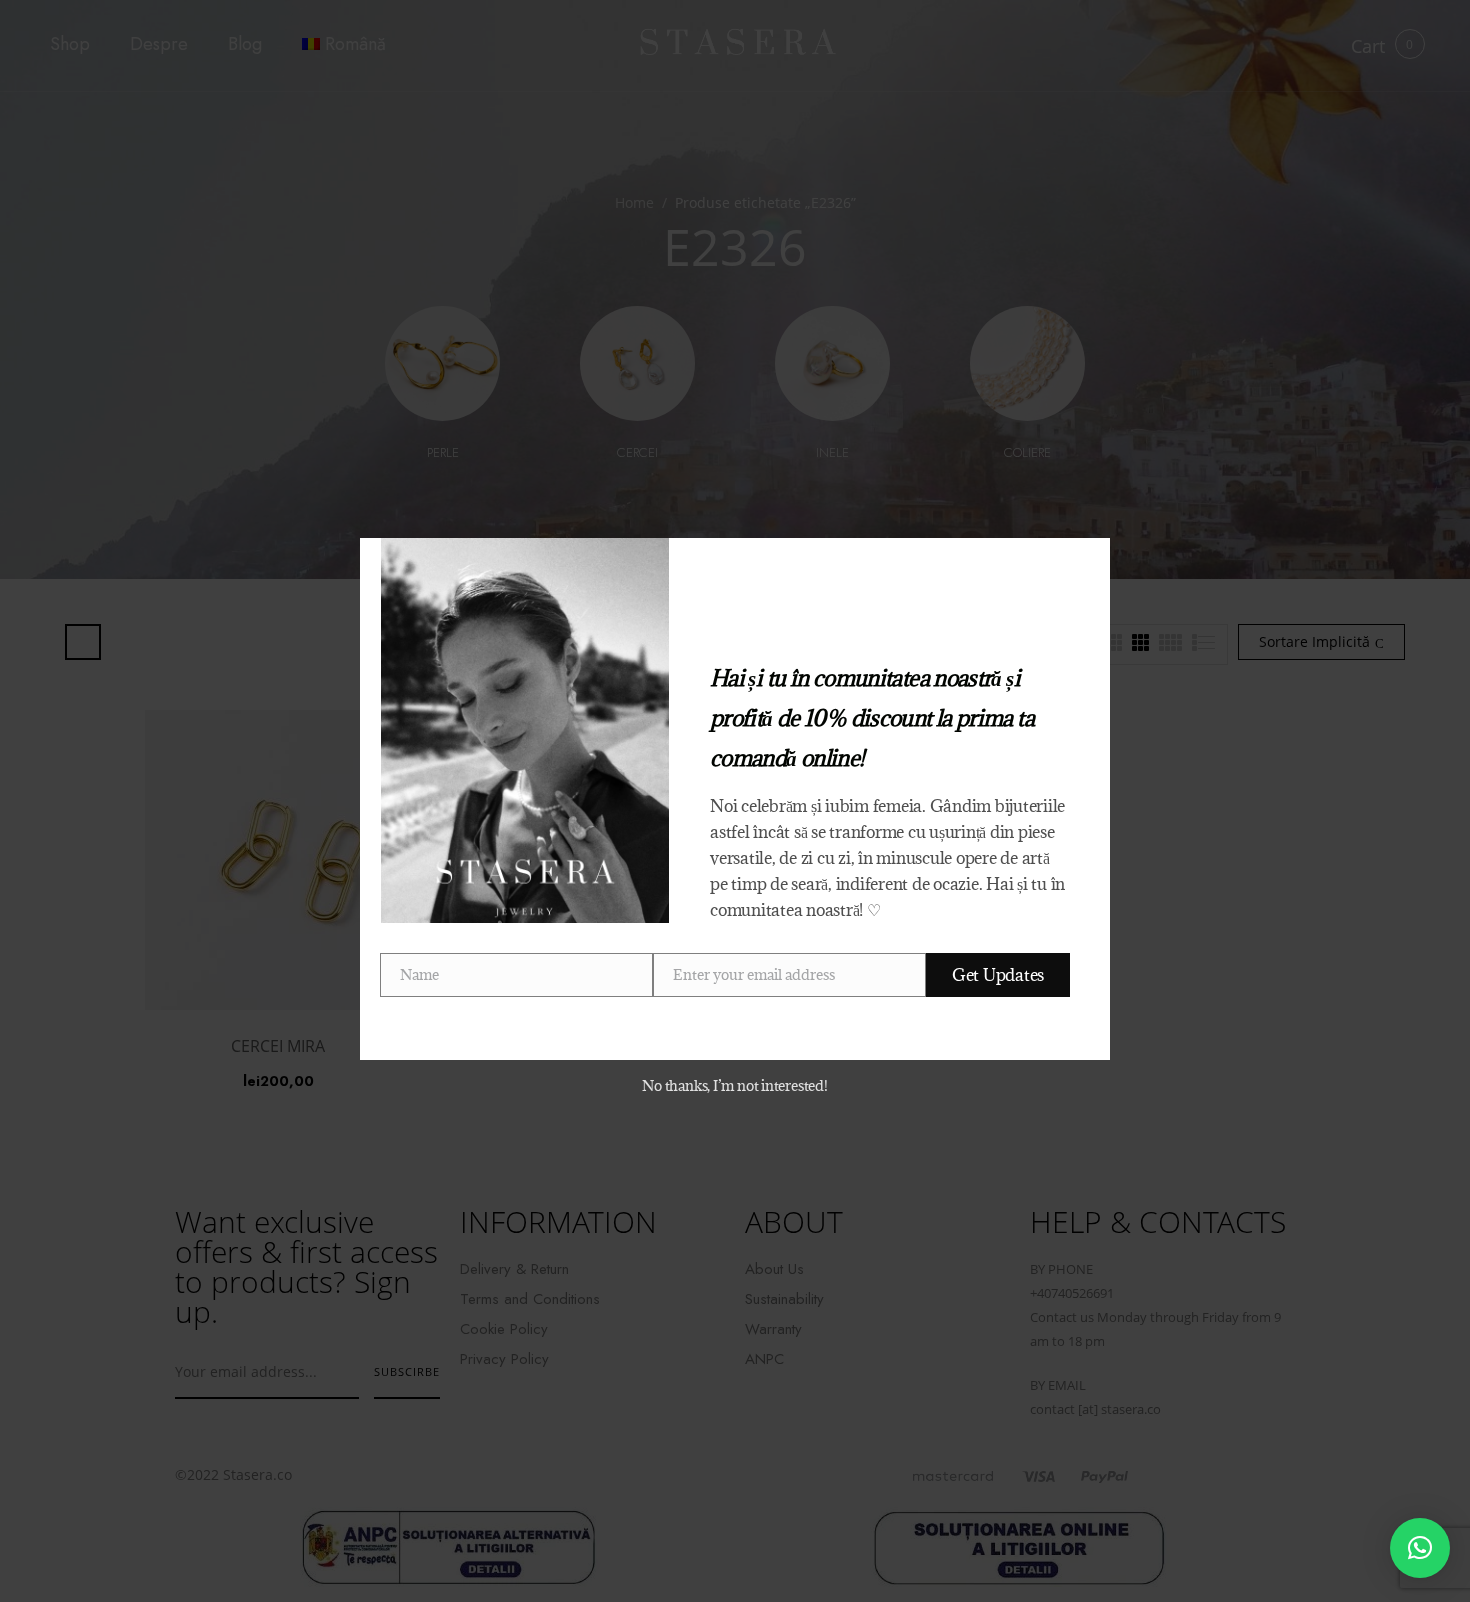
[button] (1420, 1548)
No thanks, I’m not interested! (734, 1085)
